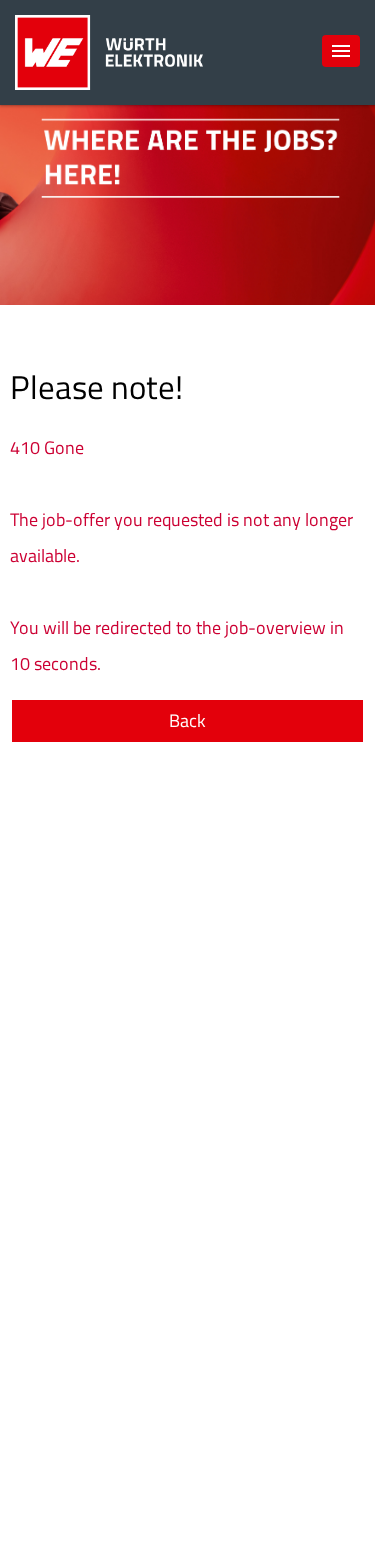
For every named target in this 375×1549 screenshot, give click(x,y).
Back (187, 720)
